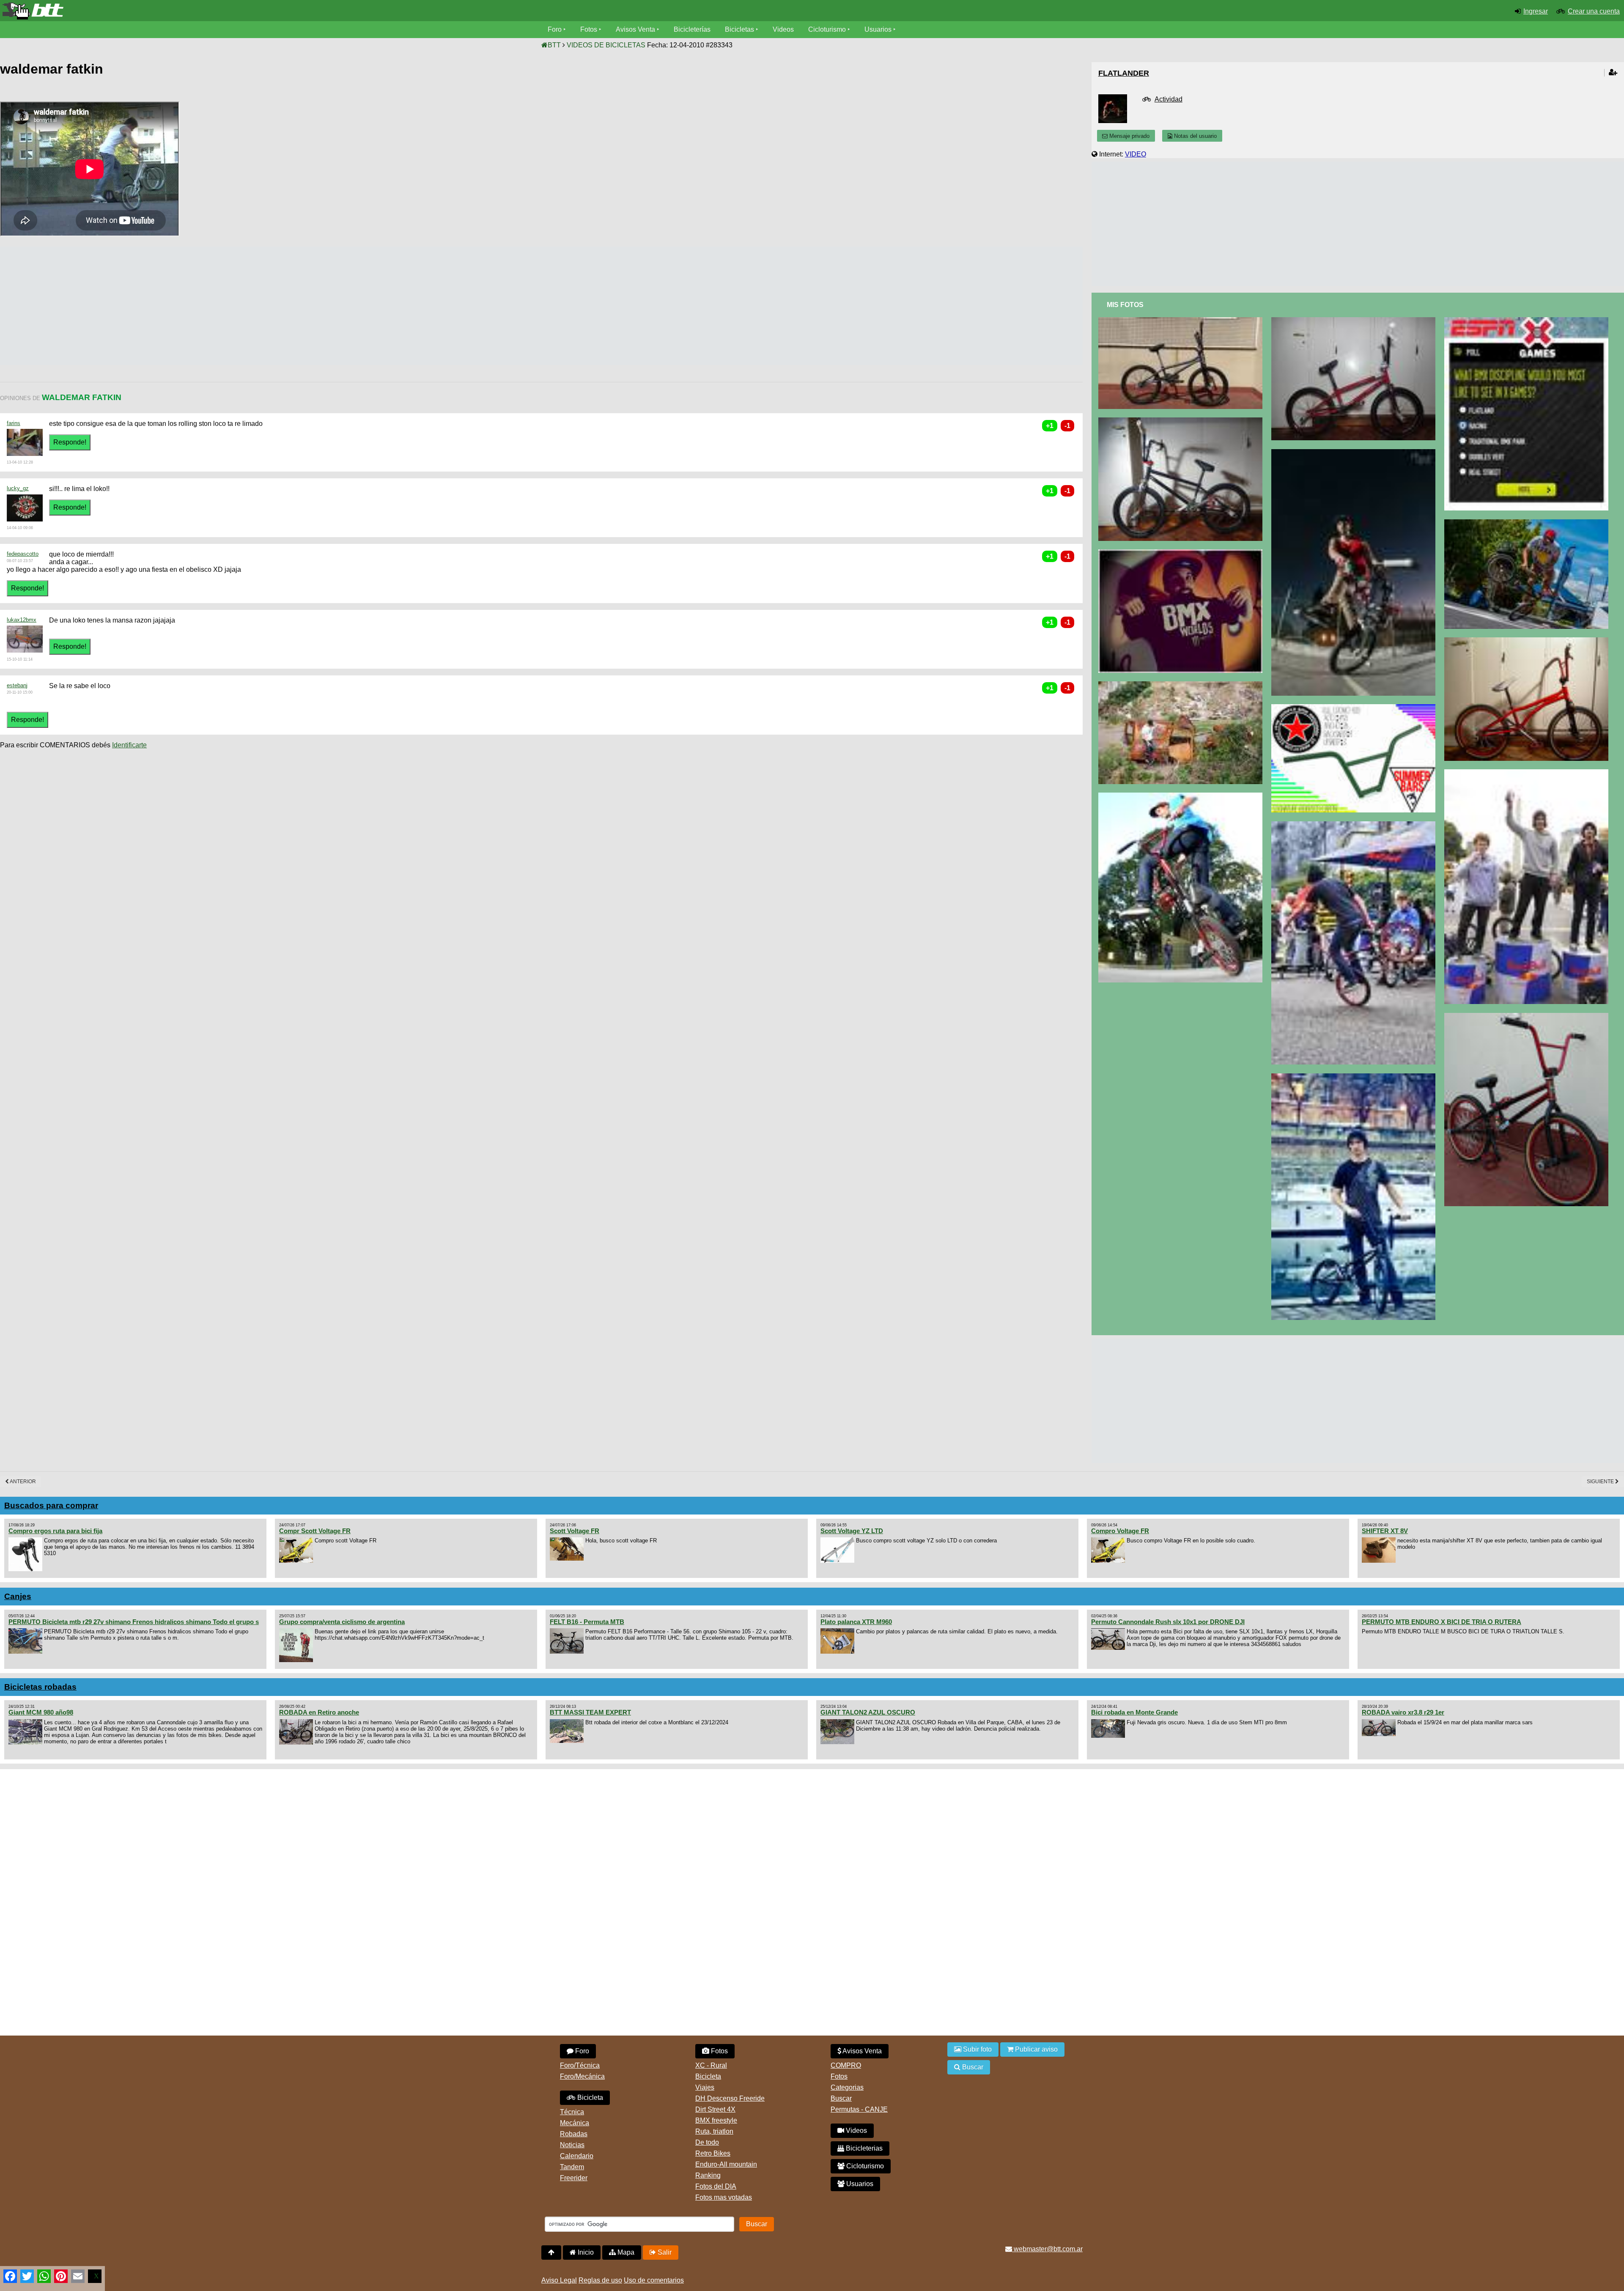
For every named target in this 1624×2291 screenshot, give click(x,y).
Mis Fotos (1125, 305)
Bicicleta (589, 2098)
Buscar (841, 2098)
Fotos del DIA (716, 2186)
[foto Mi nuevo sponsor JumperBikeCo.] (1528, 641)
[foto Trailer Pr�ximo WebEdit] (1355, 453)
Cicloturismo (827, 29)
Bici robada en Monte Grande (1134, 1712)
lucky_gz (18, 488)
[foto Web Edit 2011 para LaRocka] (1355, 825)
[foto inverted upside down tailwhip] (1355, 1077)
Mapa (625, 2252)
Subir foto (977, 2049)
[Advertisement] (154, 306)
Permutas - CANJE (859, 2109)
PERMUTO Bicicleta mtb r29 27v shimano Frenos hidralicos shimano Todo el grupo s (134, 1622)
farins (14, 423)
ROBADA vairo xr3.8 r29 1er (1403, 1712)
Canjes (18, 1596)
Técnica (572, 2112)
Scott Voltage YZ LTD (852, 1531)
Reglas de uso (600, 2280)
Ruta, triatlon (714, 2131)
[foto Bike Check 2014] (1182, 421)
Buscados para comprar (51, 1505)
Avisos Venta (635, 29)
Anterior (22, 1482)
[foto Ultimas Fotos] (1182, 685)
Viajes (705, 2087)
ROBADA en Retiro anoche (319, 1712)
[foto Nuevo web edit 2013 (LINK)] (1182, 553)
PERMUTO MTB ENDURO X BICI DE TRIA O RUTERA (1442, 1622)
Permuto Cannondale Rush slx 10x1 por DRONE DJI (1168, 1622)
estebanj (17, 685)
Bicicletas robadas (40, 1687)
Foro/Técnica (580, 2065)
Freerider (574, 2178)
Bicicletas (740, 29)
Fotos (589, 29)
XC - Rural (711, 2065)
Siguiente (1601, 1482)
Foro (555, 29)
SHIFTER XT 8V (1385, 1531)
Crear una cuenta (1594, 11)
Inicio (585, 2252)
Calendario (577, 2156)
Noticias (572, 2145)
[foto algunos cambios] (1528, 1017)
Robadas (574, 2134)
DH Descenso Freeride (730, 2098)
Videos (783, 29)
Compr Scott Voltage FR (315, 1531)
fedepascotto (23, 554)
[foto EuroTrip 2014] (1528, 523)
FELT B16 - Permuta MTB (587, 1622)
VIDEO (1136, 154)
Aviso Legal (559, 2280)
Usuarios (878, 29)
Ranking (708, 2175)
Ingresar (1536, 11)
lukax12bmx (22, 620)
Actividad (1169, 99)
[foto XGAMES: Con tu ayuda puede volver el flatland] (1528, 321)
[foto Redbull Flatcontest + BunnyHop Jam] (1528, 773)
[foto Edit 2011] (1182, 796)
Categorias (847, 2087)
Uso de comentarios (654, 2280)
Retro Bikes (713, 2153)
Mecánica (575, 2123)
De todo (707, 2142)
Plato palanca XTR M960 (856, 1622)
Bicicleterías (692, 29)
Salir (664, 2252)
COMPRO (846, 2065)
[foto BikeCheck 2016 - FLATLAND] (1182, 321)
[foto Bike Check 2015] (1355, 321)
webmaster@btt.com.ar (1047, 2249)
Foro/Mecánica (582, 2076)
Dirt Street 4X (715, 2109)
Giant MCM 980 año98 (41, 1712)
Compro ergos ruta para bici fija (55, 1531)
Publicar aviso (1036, 2049)
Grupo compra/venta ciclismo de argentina (342, 1622)
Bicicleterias (863, 2148)
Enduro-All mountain (726, 2164)
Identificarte (129, 745)
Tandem (572, 2167)
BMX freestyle (716, 2120)
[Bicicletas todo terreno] (271, 11)
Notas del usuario (1195, 136)
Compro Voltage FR (1120, 1531)
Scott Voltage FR (575, 1531)
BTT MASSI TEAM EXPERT (590, 1712)
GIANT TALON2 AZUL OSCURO (868, 1712)
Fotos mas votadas (724, 2197)
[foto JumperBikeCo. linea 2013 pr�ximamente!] (1355, 708)
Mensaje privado (1129, 136)
